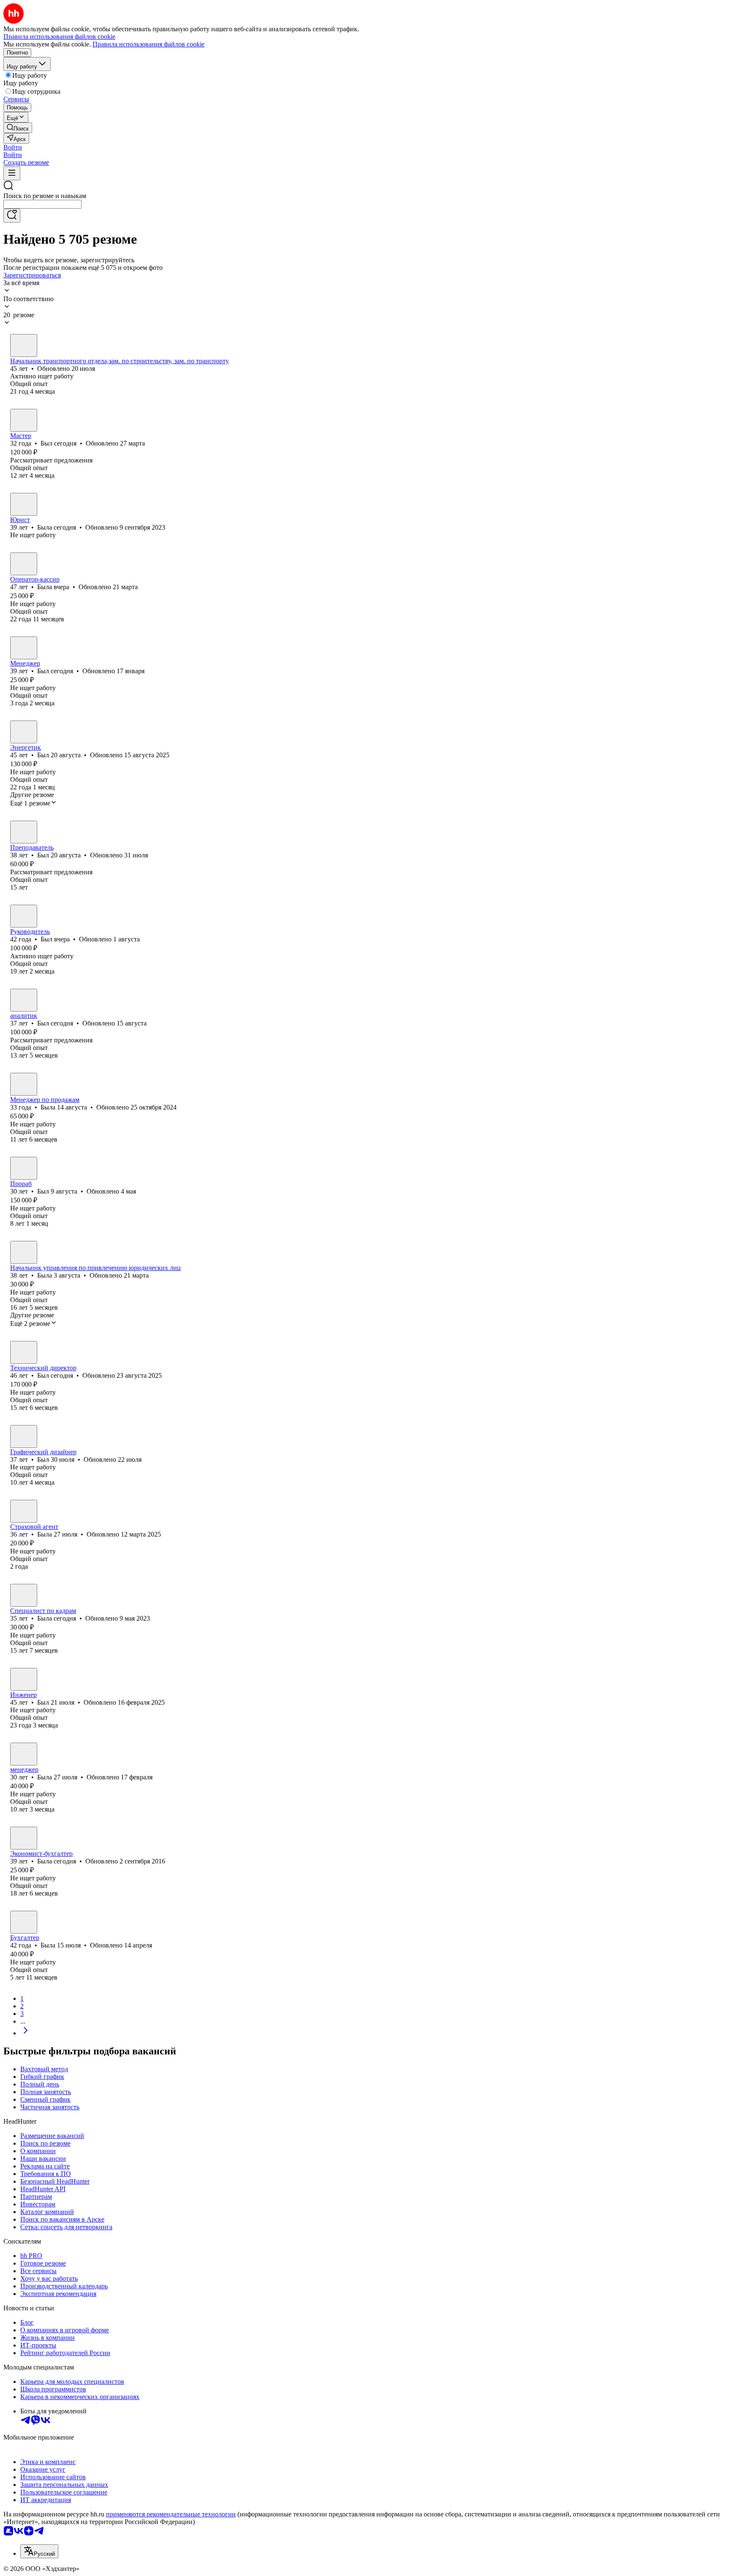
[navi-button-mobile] (12, 173)
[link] (18, 128)
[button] (13, 147)
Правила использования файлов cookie (148, 44)
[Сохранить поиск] (12, 216)
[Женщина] (24, 504)
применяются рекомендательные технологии (171, 2514)
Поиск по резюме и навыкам (45, 196)
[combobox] (42, 204)
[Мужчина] (24, 345)
